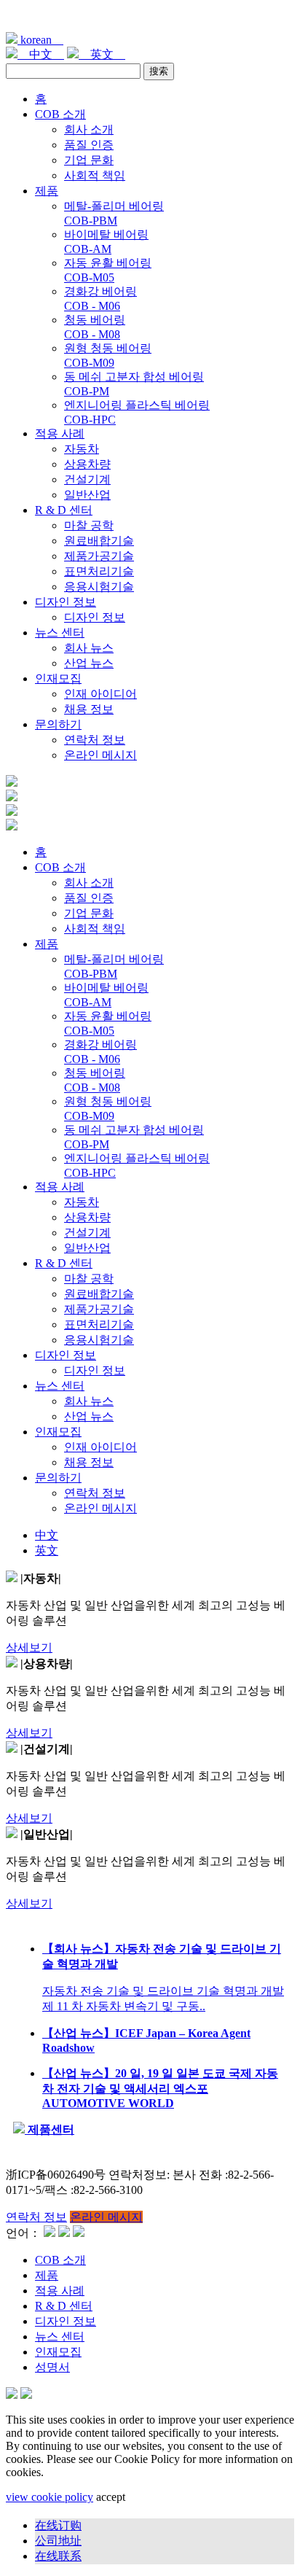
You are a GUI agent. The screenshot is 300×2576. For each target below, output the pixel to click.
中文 (41, 54)
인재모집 (58, 678)
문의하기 (58, 724)
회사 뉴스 (89, 648)
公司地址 (58, 2541)
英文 (102, 54)
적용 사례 (60, 433)
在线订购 (58, 2525)
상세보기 (29, 1647)
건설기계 (87, 479)
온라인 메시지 (100, 755)
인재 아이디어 (100, 694)
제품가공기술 (99, 556)
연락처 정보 (95, 740)
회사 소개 (89, 129)
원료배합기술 (99, 541)
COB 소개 (60, 114)
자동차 (82, 449)
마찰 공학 (89, 525)
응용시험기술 (99, 587)
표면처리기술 (99, 571)
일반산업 (87, 495)
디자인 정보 (66, 602)
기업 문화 (89, 160)
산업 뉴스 (89, 663)
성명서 (52, 2367)
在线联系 (58, 2556)
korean (40, 40)
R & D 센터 (64, 510)
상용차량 (87, 464)
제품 (47, 191)
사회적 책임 (95, 175)
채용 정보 (89, 709)
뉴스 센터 (60, 633)
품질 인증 (89, 145)
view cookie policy (50, 2497)
